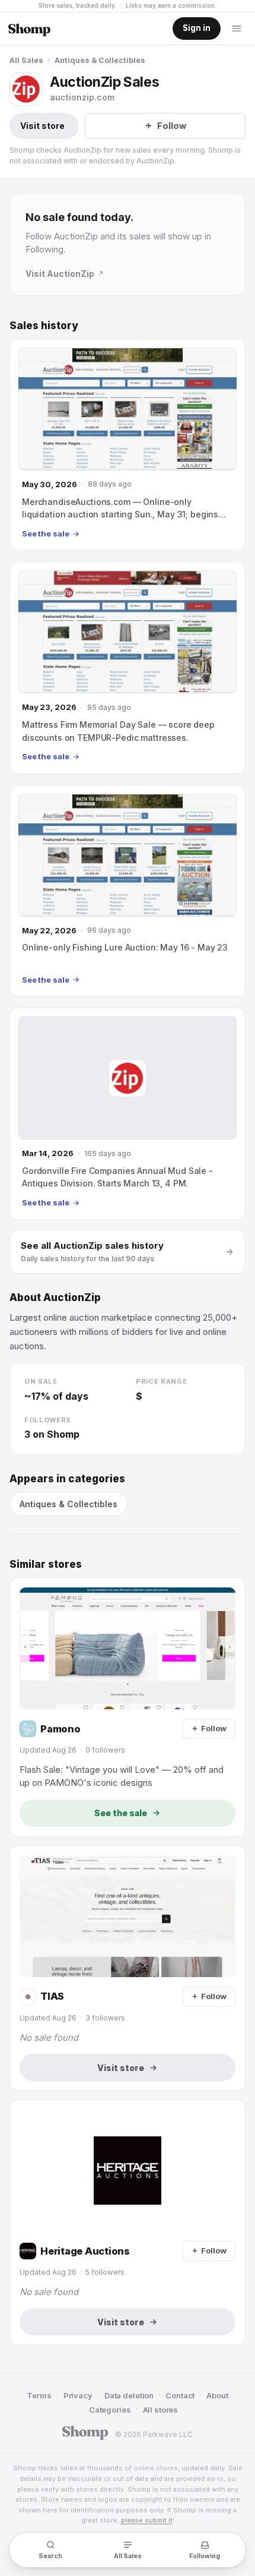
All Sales (26, 60)
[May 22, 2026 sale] (128, 891)
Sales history (44, 326)
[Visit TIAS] (128, 1968)
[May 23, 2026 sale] (128, 667)
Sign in (197, 28)
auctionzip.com (82, 97)
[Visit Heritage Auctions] (128, 2223)
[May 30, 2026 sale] (128, 445)
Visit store (42, 126)
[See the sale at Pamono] (128, 1707)
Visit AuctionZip (60, 274)
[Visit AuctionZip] (26, 89)
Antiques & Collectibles (100, 60)
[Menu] (237, 29)
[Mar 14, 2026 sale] (128, 1114)
